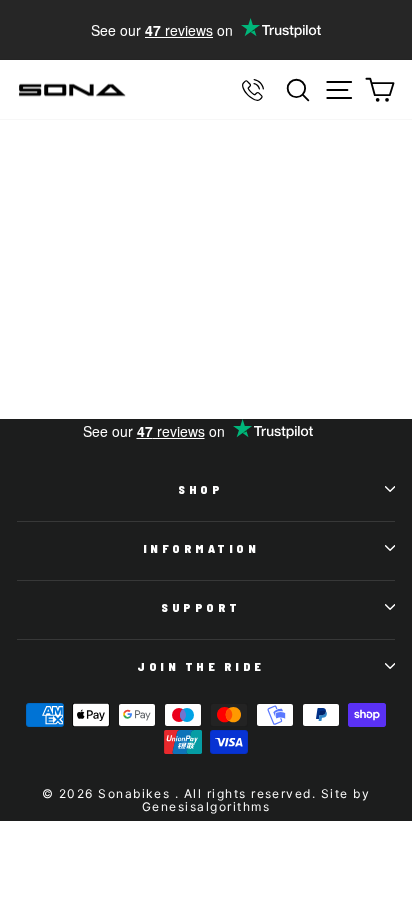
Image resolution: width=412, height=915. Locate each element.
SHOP (200, 489)
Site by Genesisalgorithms (256, 800)
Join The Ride (201, 666)
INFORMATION (201, 548)
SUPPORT (201, 607)
